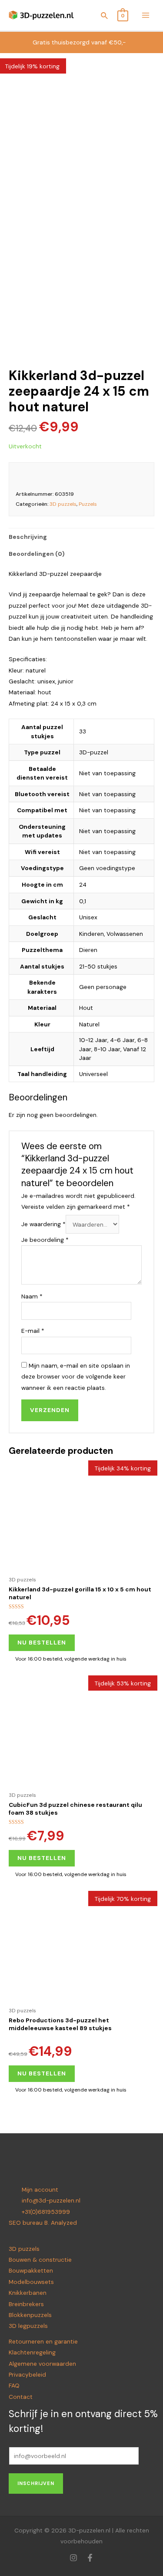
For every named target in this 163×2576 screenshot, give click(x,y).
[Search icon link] (105, 17)
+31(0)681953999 (46, 2212)
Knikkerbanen (28, 2293)
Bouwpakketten (31, 2270)
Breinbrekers (26, 2304)
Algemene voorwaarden (42, 2364)
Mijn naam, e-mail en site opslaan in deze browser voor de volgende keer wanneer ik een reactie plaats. (76, 1377)
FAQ (14, 2385)
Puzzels (88, 504)
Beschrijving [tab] (28, 537)
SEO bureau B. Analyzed (43, 2223)
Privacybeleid (27, 2374)
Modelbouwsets (31, 2282)
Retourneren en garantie (43, 2341)
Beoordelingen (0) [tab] (37, 554)
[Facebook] (90, 2558)
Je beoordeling (45, 1240)
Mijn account (40, 2189)
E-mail (33, 1331)
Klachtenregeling (32, 2352)
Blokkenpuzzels (30, 2315)
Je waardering (43, 1224)
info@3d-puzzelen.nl (51, 2200)
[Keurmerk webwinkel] (136, 476)
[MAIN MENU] (146, 15)
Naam (32, 1296)
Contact (21, 2397)
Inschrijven (36, 2483)
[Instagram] (73, 2558)
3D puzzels (63, 504)
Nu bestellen (42, 1642)
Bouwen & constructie (40, 2260)
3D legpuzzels (28, 2326)
